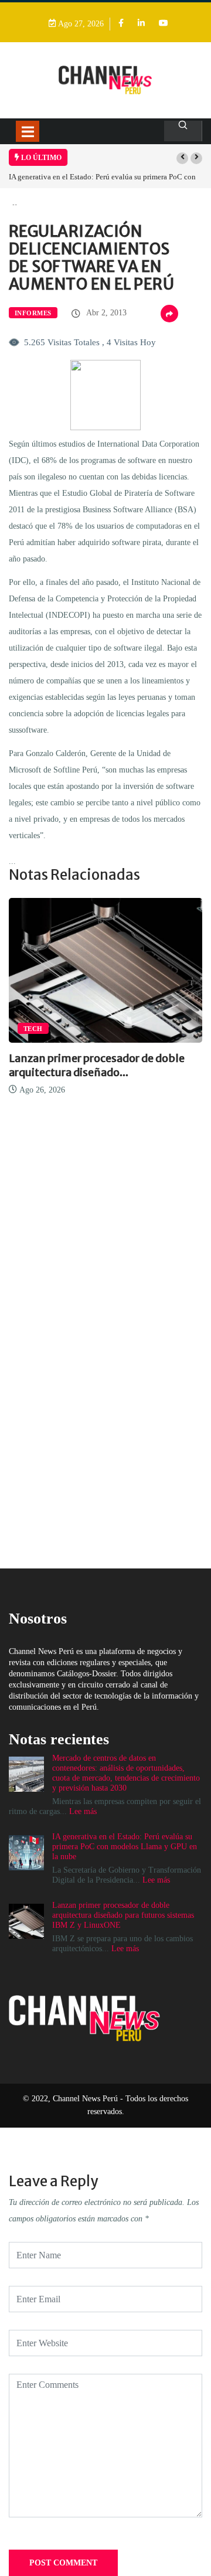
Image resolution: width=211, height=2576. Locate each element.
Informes (33, 313)
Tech (33, 1029)
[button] (182, 158)
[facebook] (121, 24)
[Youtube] (164, 24)
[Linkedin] (141, 24)
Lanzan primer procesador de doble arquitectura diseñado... (97, 1065)
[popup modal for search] (183, 131)
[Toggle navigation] (28, 131)
